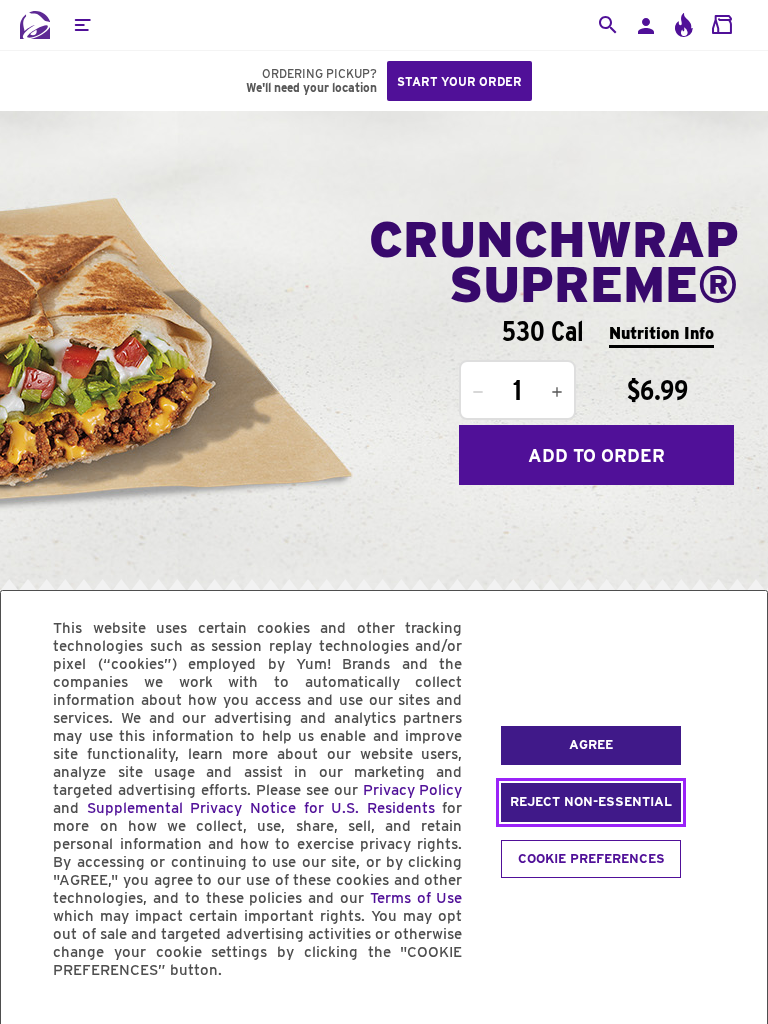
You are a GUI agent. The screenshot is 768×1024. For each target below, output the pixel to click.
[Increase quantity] (557, 392)
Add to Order (596, 455)
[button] (82, 25)
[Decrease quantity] (478, 392)
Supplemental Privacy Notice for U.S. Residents (261, 808)
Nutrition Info (661, 333)
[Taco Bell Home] (35, 25)
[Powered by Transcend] (33, 1015)
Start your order (459, 81)
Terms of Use (416, 898)
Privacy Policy (413, 790)
